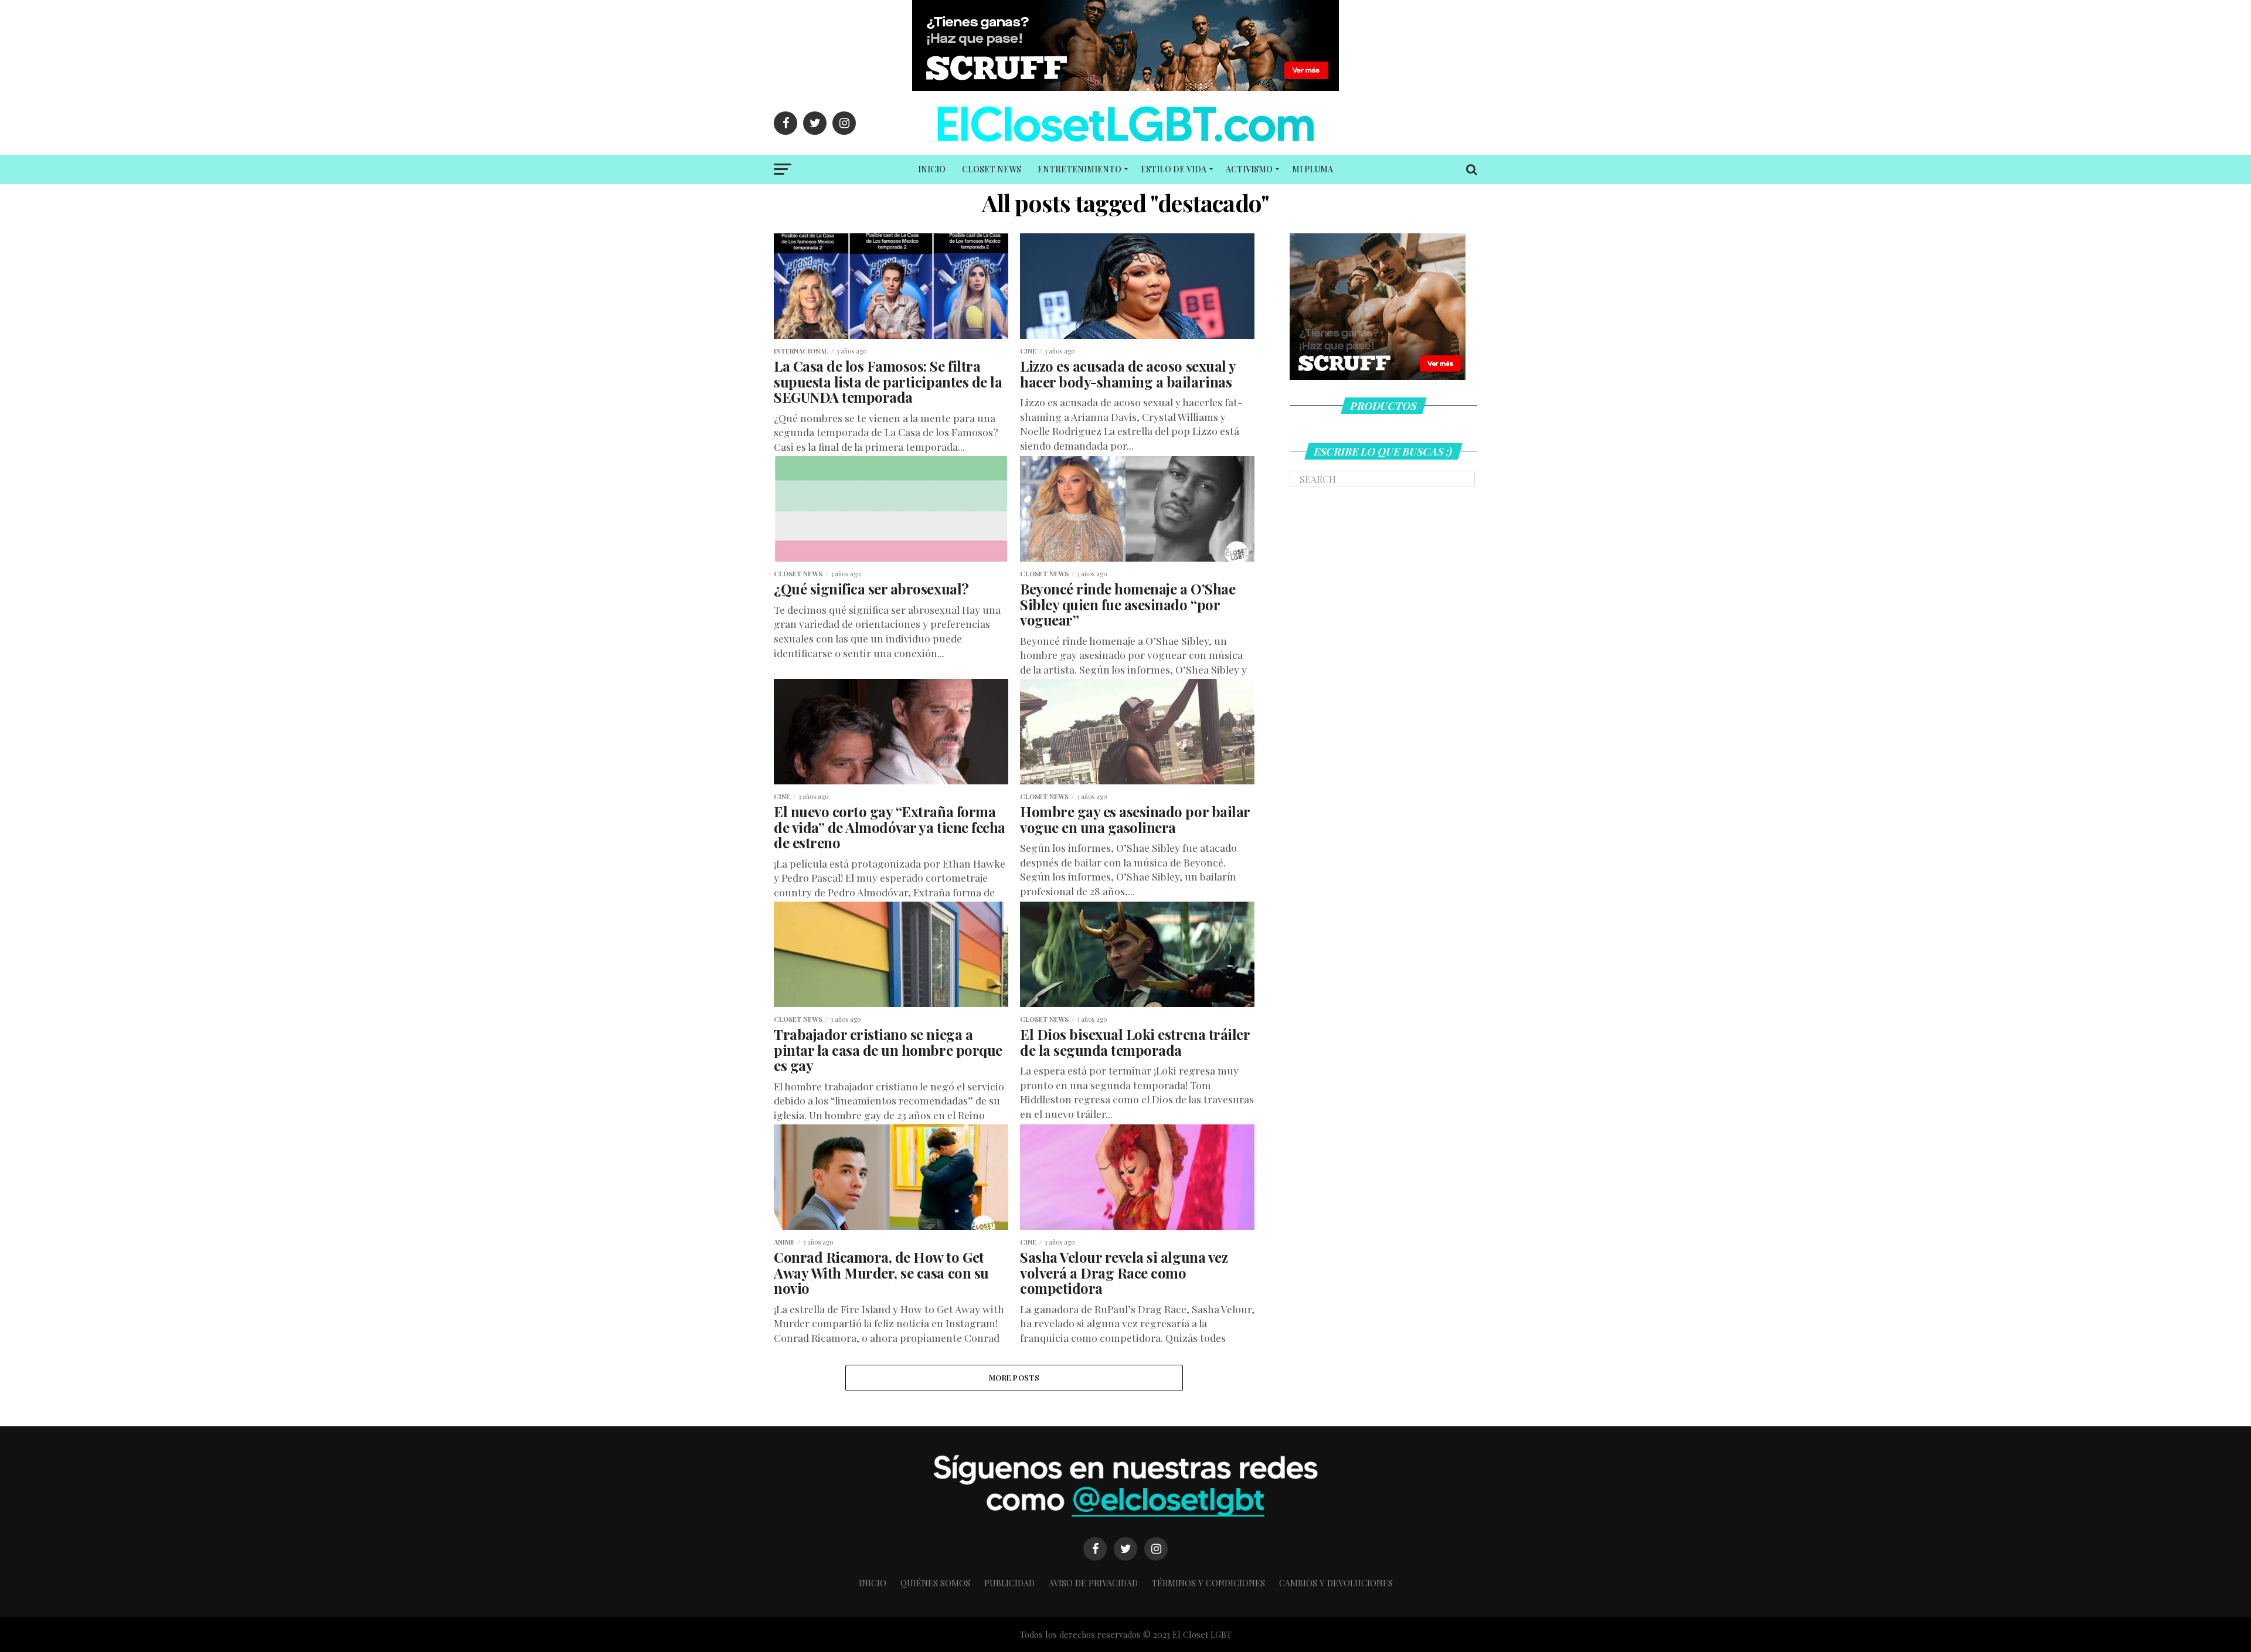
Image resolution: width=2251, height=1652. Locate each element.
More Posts (1014, 1377)
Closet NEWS (992, 169)
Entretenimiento (1079, 169)
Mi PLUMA (1312, 169)
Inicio (932, 169)
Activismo (1249, 169)
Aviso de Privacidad (1093, 1583)
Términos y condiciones (1208, 1583)
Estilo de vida (1174, 169)
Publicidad (1009, 1583)
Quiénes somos (935, 1583)
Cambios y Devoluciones (1336, 1583)
